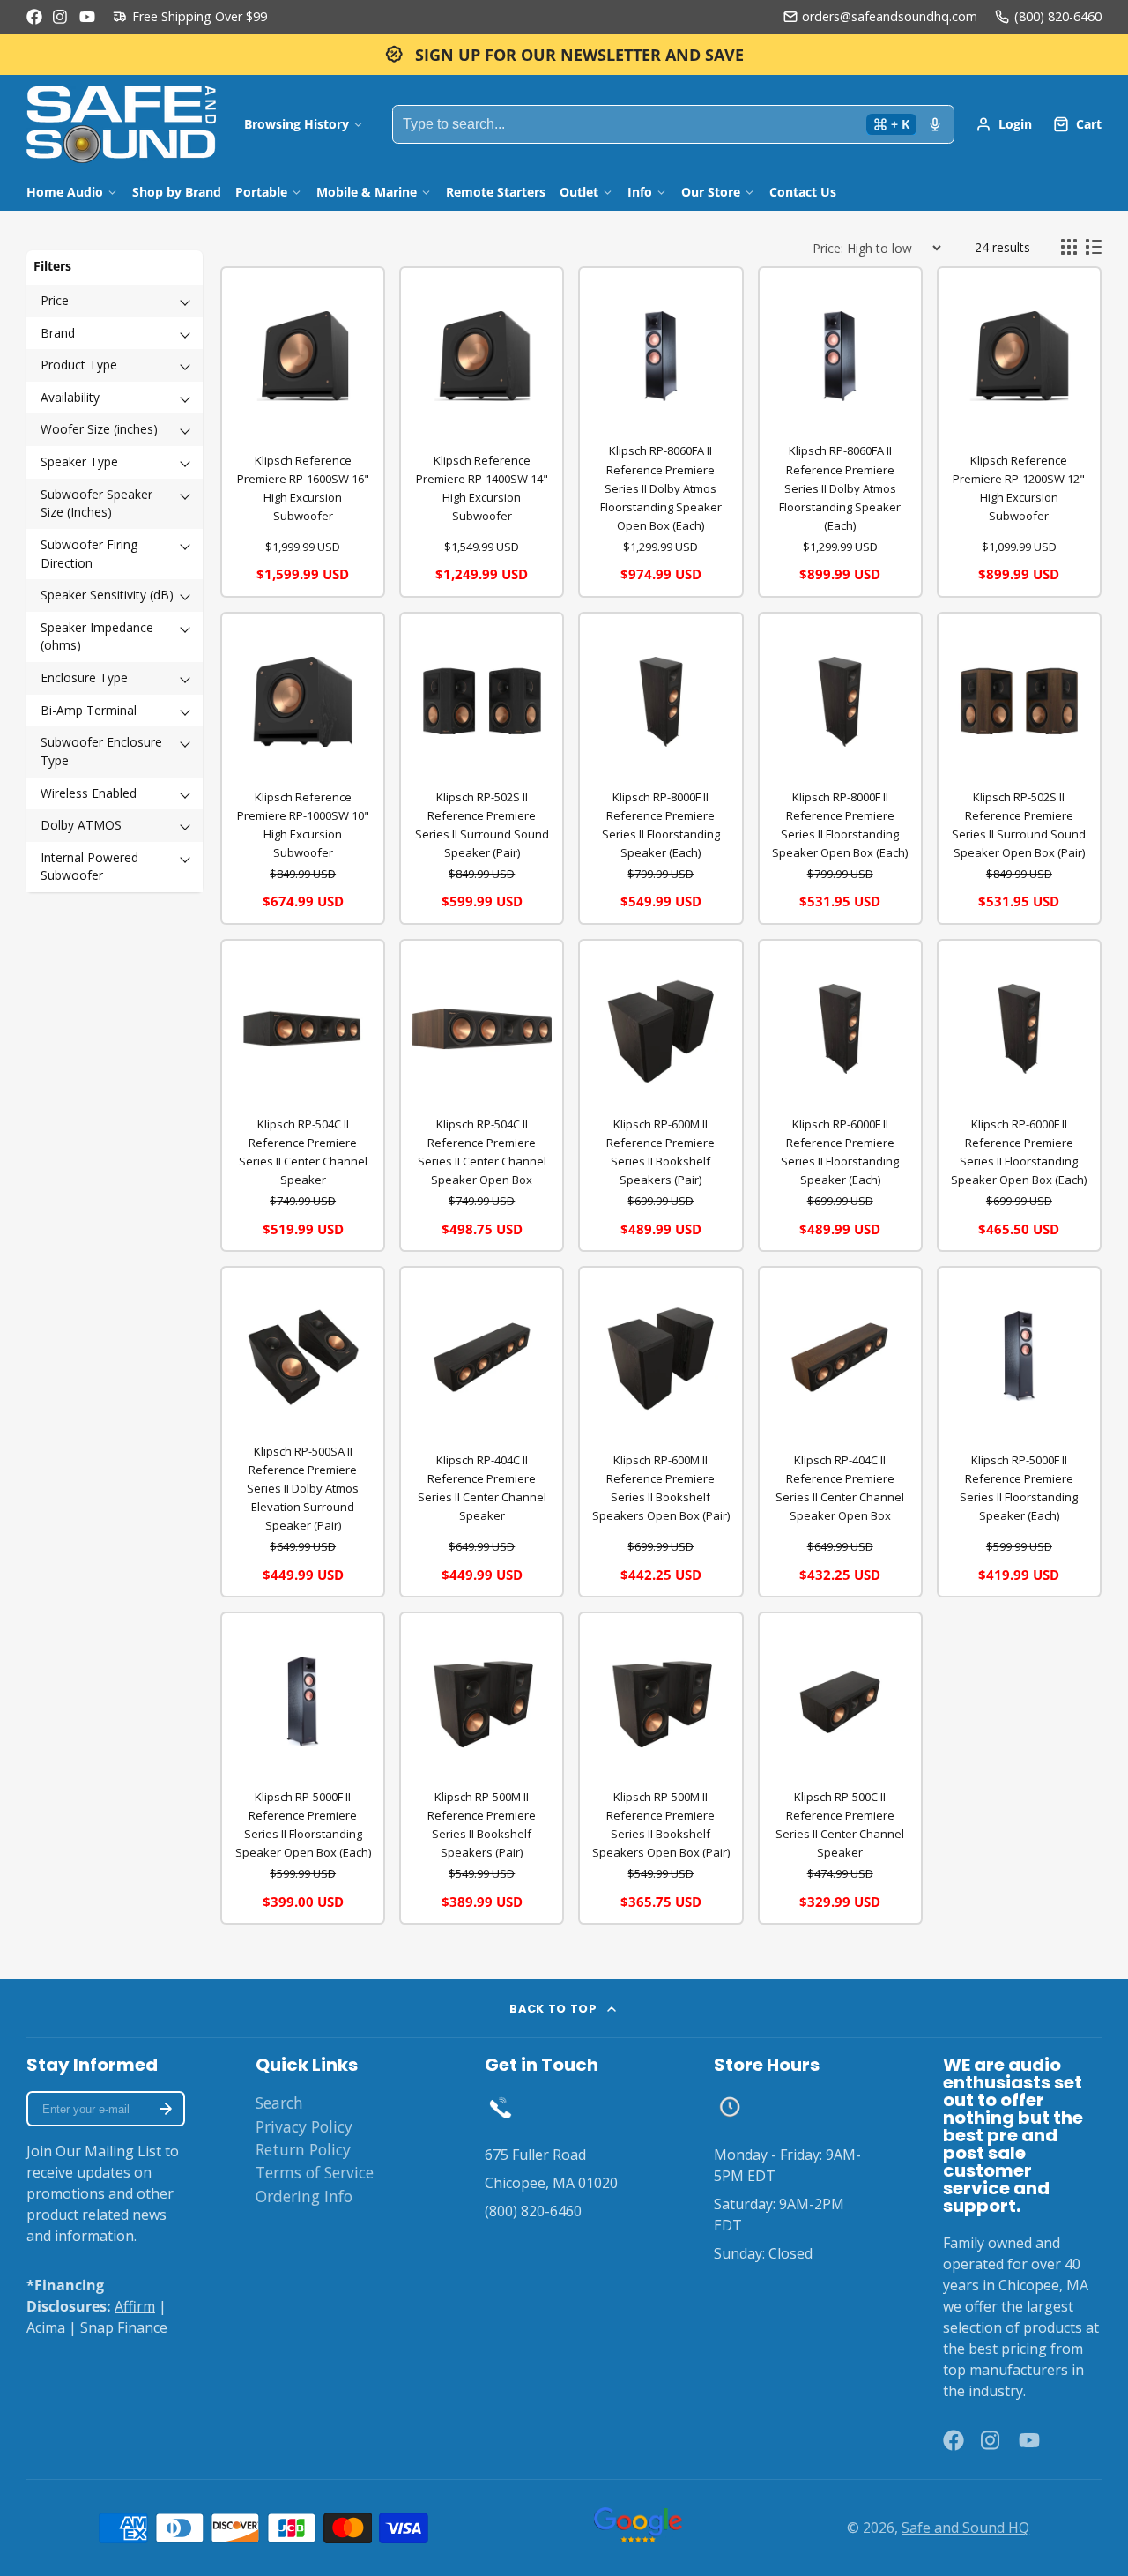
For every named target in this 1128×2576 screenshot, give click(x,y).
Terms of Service (315, 2172)
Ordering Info (304, 2196)
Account (1004, 124)
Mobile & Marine (367, 192)
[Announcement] (564, 54)
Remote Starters (496, 192)
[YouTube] (87, 17)
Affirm (135, 2306)
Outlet (579, 192)
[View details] (501, 2107)
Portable (261, 192)
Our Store (711, 192)
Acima (46, 2327)
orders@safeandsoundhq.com (890, 16)
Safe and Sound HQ (965, 2528)
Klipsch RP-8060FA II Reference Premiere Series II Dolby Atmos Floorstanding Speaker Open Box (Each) (661, 488)
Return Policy (303, 2149)
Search (279, 2103)
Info (640, 192)
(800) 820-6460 (1058, 16)
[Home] (121, 124)
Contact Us (803, 192)
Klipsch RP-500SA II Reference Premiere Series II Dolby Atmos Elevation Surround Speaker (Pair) (303, 1488)
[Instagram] (61, 17)
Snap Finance (124, 2327)
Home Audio (65, 192)
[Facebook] (34, 17)
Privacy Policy (304, 2126)
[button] (115, 301)
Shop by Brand (177, 192)
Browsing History (297, 124)
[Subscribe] (166, 2109)
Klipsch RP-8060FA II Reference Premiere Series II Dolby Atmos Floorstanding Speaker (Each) (840, 488)
